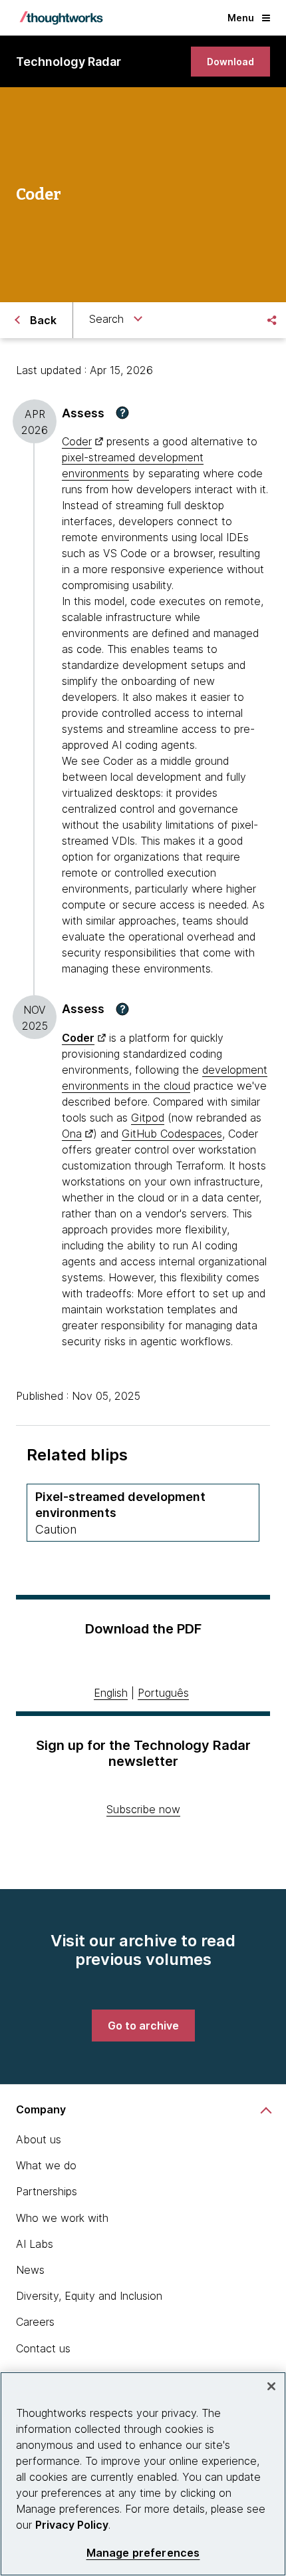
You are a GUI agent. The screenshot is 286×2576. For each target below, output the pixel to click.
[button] (122, 413)
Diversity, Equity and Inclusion (89, 2296)
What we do (46, 2165)
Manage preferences (143, 2553)
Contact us (43, 2348)
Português (163, 1693)
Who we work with (62, 2218)
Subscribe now (143, 1809)
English (111, 1693)
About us (39, 2139)
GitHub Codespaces (172, 1134)
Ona (72, 1134)
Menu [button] (241, 18)
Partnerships (47, 2191)
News (30, 2270)
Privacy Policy (72, 2525)
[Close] (271, 2386)
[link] (230, 62)
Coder (77, 441)
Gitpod (148, 1118)
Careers (35, 2322)
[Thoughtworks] (61, 18)
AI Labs (35, 2244)
